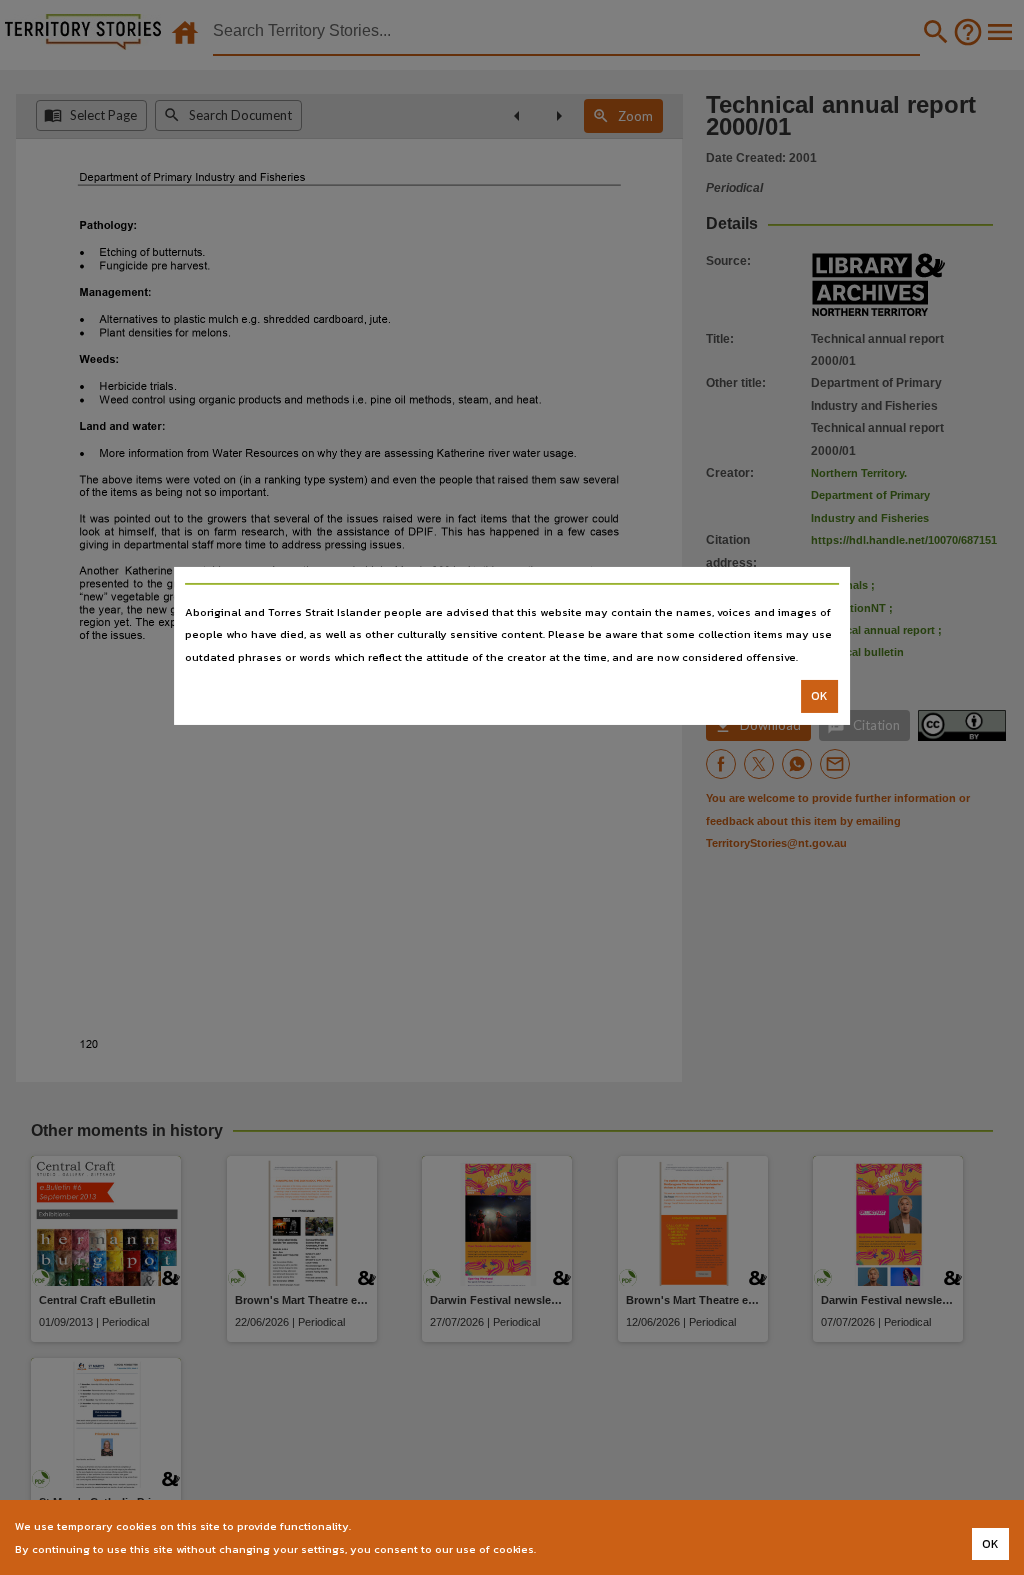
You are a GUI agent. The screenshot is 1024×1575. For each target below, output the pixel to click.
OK (819, 696)
